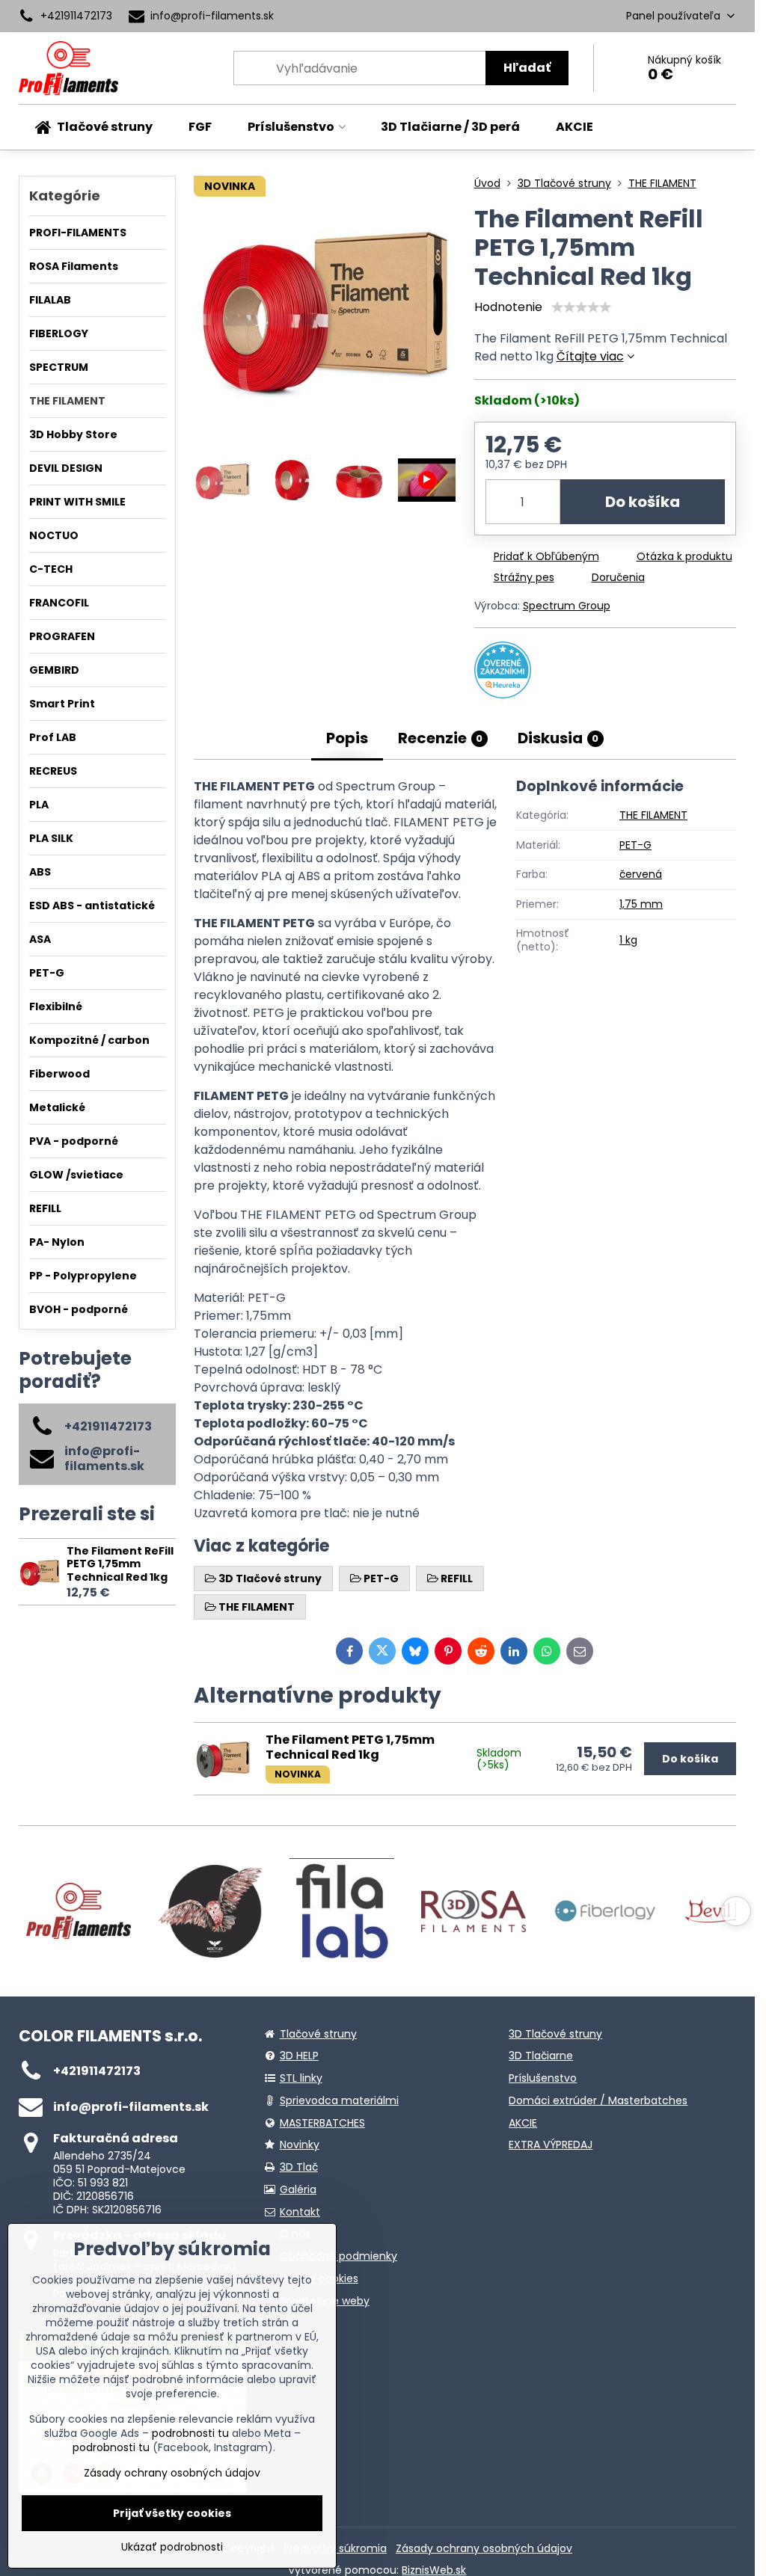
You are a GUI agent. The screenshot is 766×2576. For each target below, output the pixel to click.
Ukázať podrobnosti (172, 2547)
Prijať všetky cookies (172, 2513)
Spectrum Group (567, 606)
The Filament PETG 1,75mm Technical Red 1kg (350, 1747)
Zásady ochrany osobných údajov (484, 2548)
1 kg (628, 940)
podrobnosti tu (190, 2433)
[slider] (581, 307)
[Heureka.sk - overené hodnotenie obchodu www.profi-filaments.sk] (503, 694)
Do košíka (643, 502)
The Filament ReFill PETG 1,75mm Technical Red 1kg (120, 1564)
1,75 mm (641, 904)
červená (641, 874)
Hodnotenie (508, 307)
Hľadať (527, 68)
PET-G (635, 845)
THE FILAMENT (653, 815)
